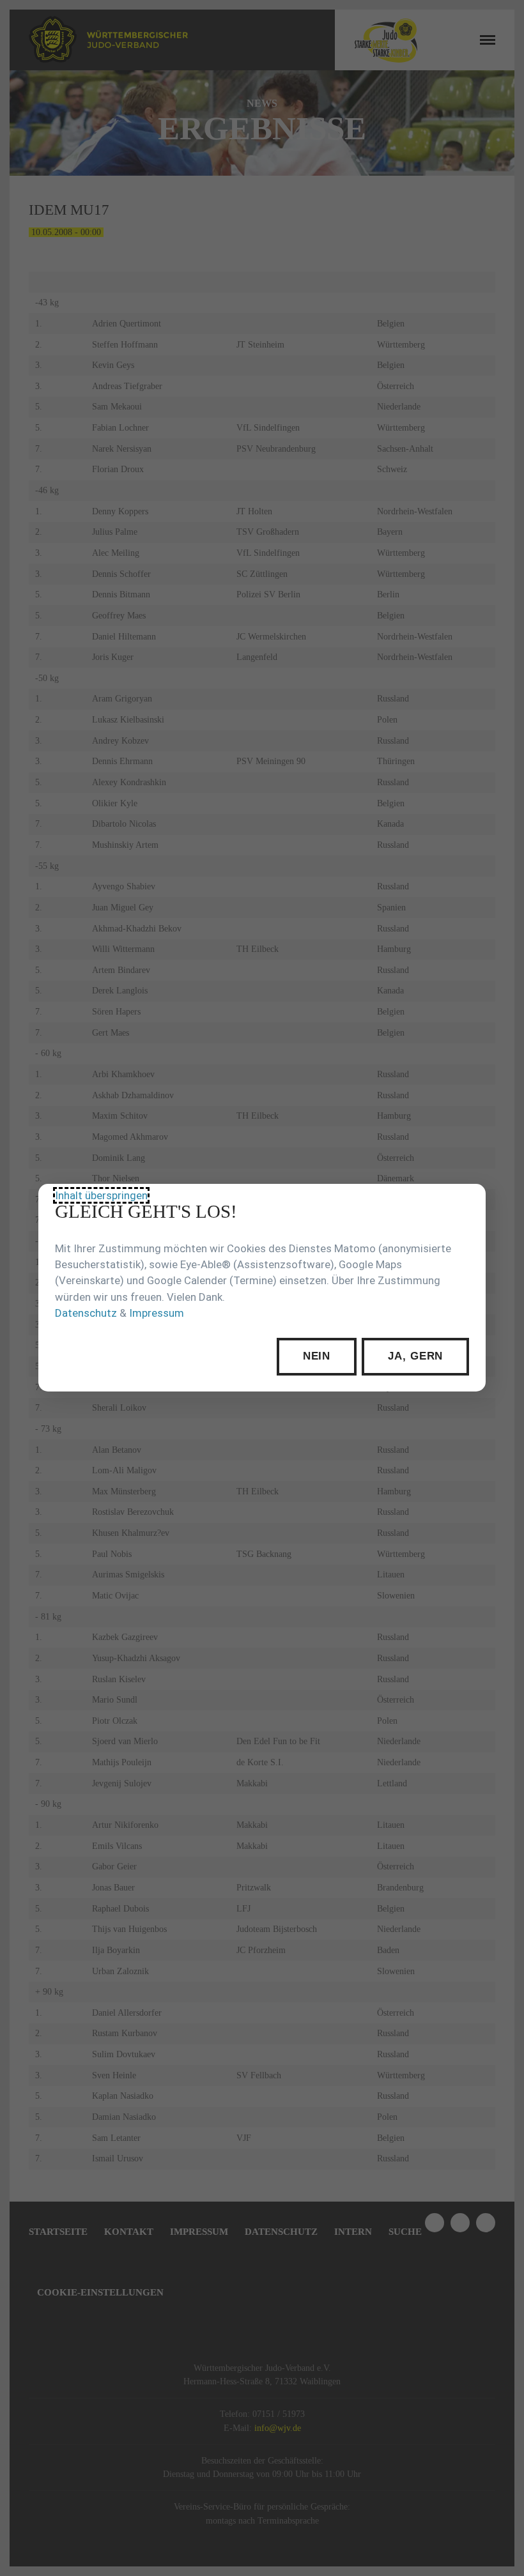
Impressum (157, 1313)
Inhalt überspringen (101, 1196)
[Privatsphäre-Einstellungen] (466, 1203)
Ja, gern (415, 1357)
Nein (317, 1357)
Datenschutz (86, 1313)
